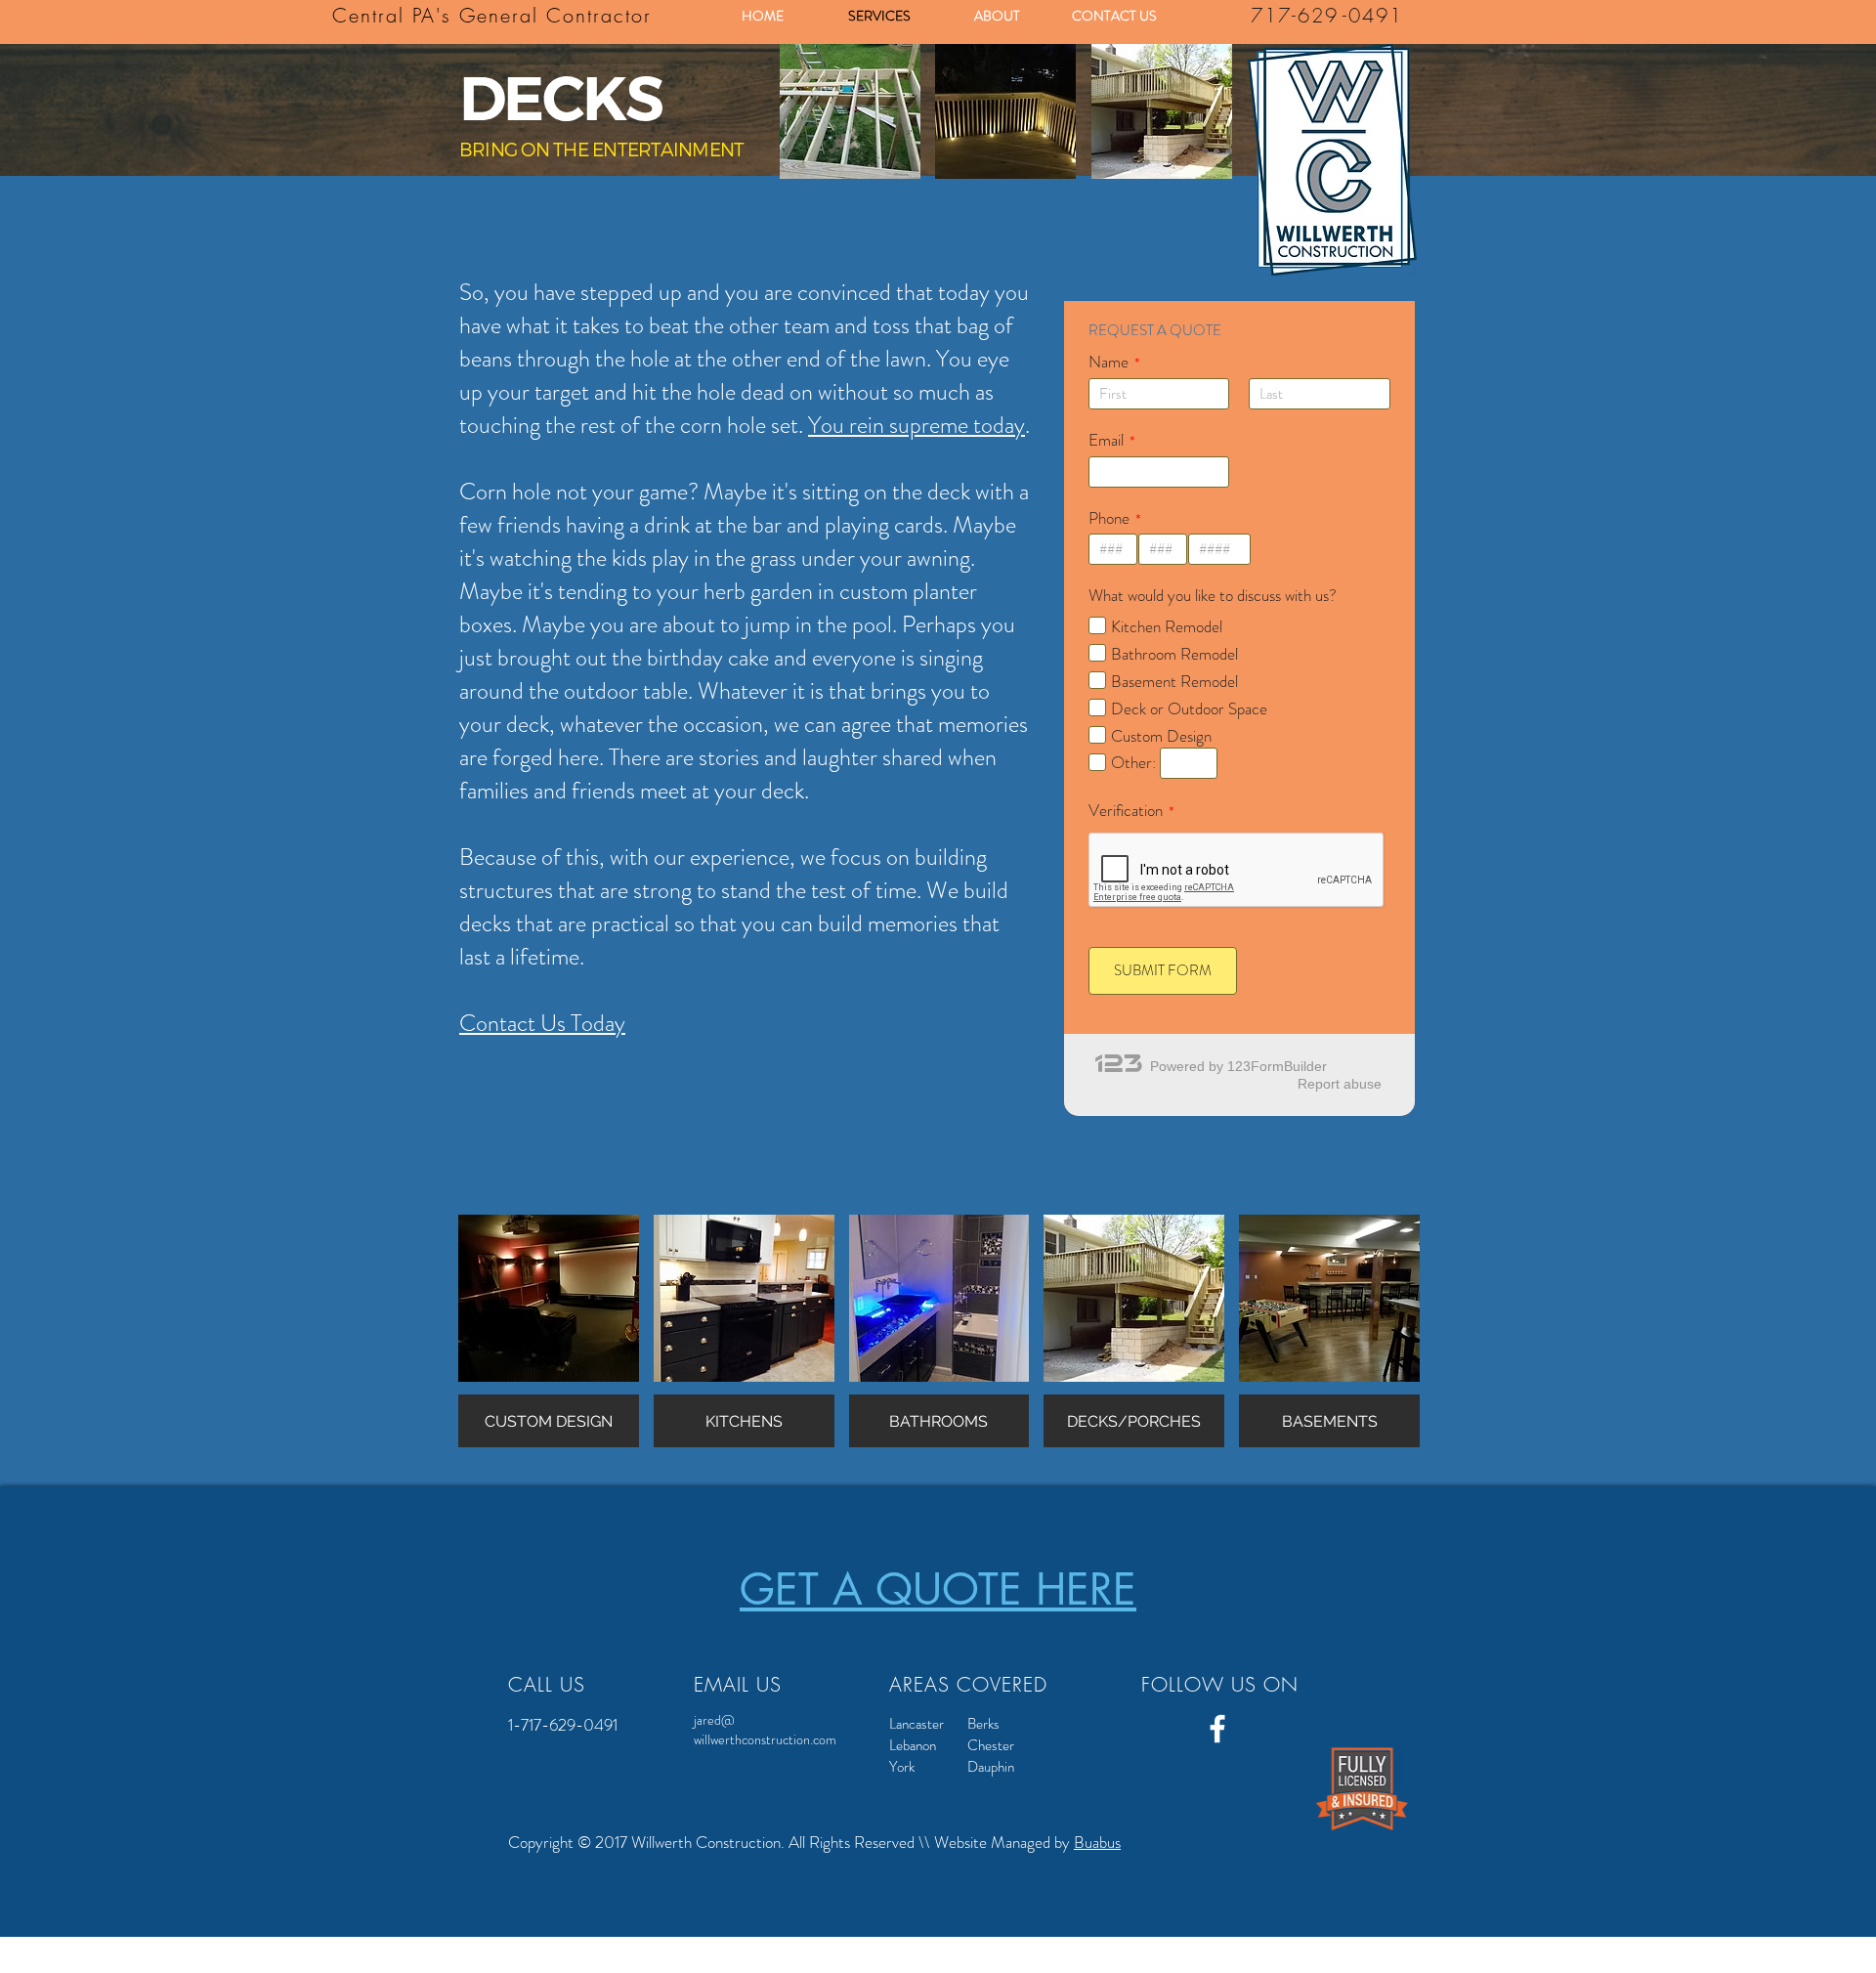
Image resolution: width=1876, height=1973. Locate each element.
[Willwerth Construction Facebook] (1217, 1729)
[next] (1191, 129)
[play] (1192, 163)
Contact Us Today (542, 1023)
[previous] (821, 129)
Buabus (1097, 1842)
